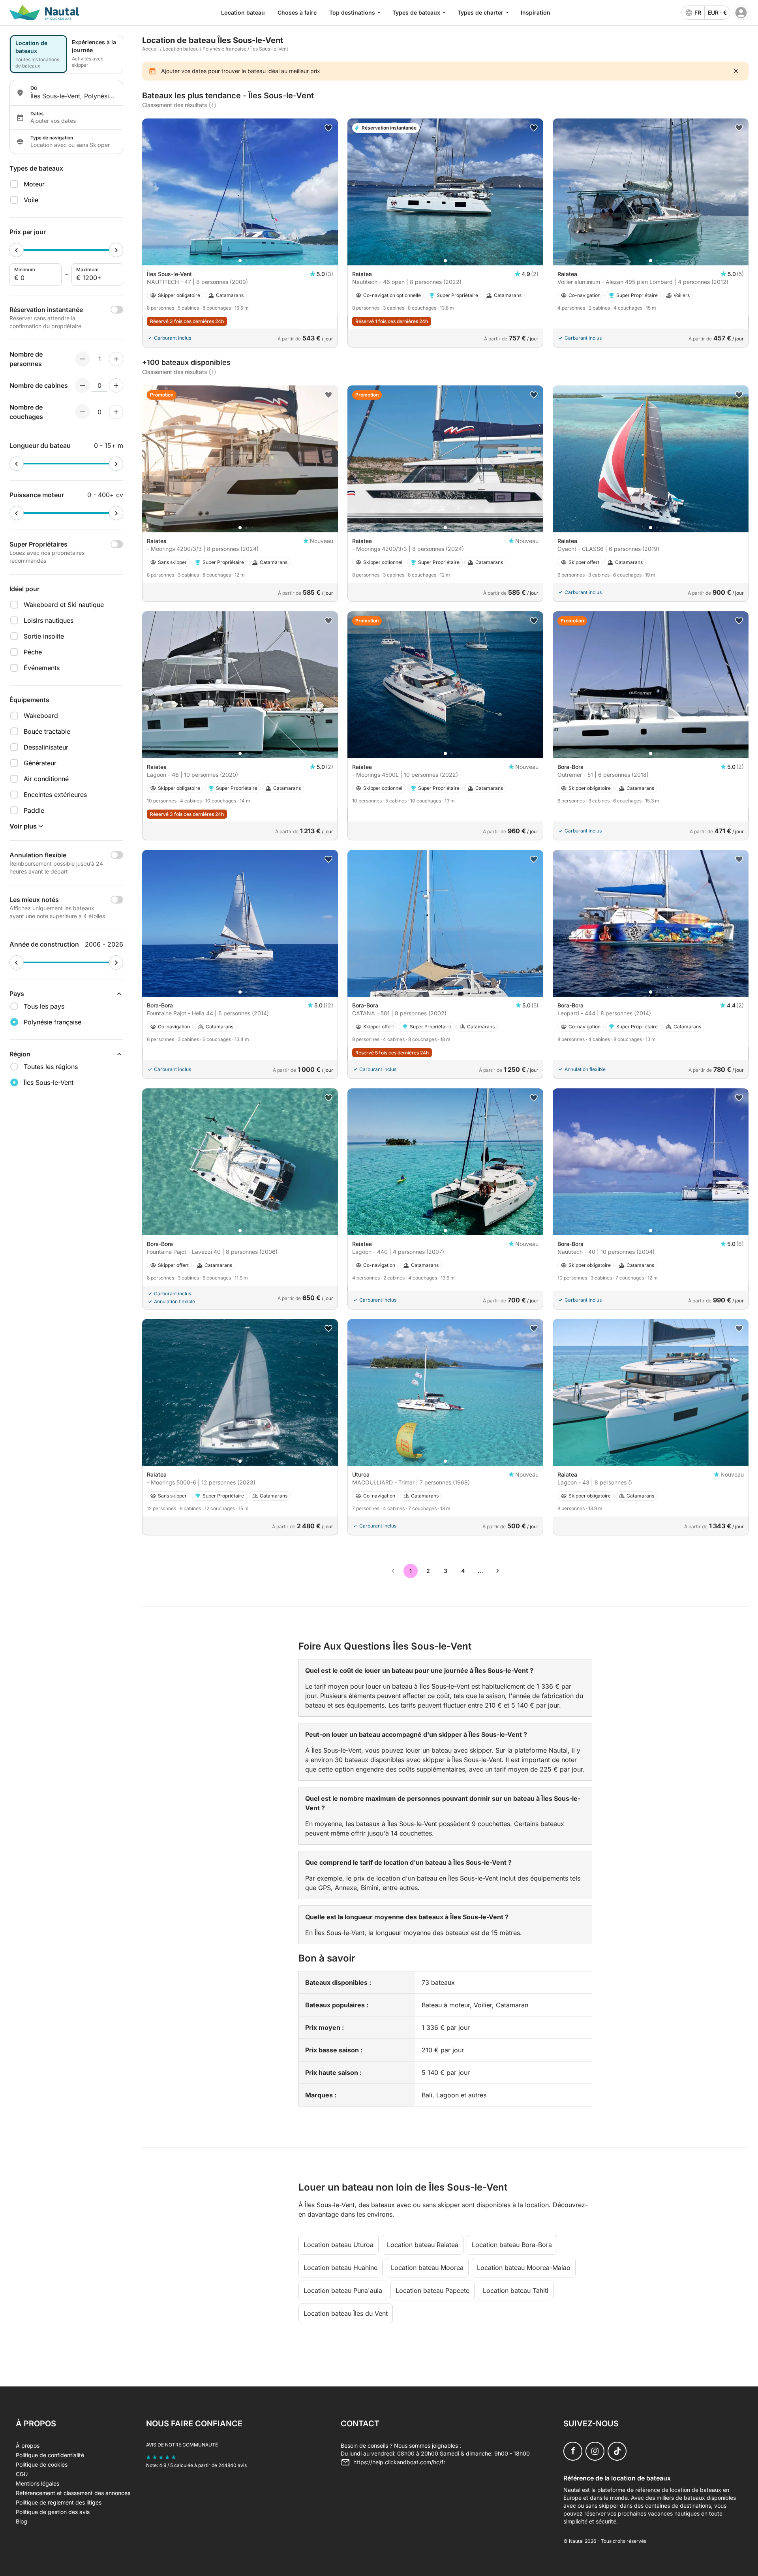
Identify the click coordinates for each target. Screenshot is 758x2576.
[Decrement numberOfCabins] (83, 385)
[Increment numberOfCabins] (116, 385)
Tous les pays (44, 1006)
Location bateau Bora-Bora (512, 2245)
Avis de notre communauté (182, 2445)
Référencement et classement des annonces (73, 2493)
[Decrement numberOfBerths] (83, 412)
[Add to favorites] (328, 128)
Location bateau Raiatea (423, 2245)
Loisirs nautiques (49, 620)
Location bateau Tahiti (516, 2290)
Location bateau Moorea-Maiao (524, 2268)
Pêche (33, 652)
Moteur (34, 184)
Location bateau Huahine (341, 2268)
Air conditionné (46, 779)
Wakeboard (41, 716)
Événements (42, 668)
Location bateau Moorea (427, 2268)
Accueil (150, 49)
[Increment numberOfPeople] (116, 359)
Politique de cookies (42, 2464)
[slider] (17, 250)
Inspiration (536, 12)
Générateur (40, 763)
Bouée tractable (47, 731)
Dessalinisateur (46, 747)
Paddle (34, 810)
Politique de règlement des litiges (59, 2502)
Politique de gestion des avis (53, 2512)
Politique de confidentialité (50, 2455)
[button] (240, 261)
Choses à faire (297, 12)
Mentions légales (38, 2483)
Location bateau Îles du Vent (346, 2313)
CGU (22, 2474)
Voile (31, 200)
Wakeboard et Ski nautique (64, 605)
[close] (736, 71)
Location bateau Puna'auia (343, 2290)
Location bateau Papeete (432, 2290)
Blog (22, 2521)
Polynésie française (224, 49)
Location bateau (243, 12)
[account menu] (741, 13)
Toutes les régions (51, 1067)
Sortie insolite (44, 636)
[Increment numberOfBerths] (116, 412)
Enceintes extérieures (55, 795)
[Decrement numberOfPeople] (83, 359)
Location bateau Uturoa (339, 2245)
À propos (28, 2445)
